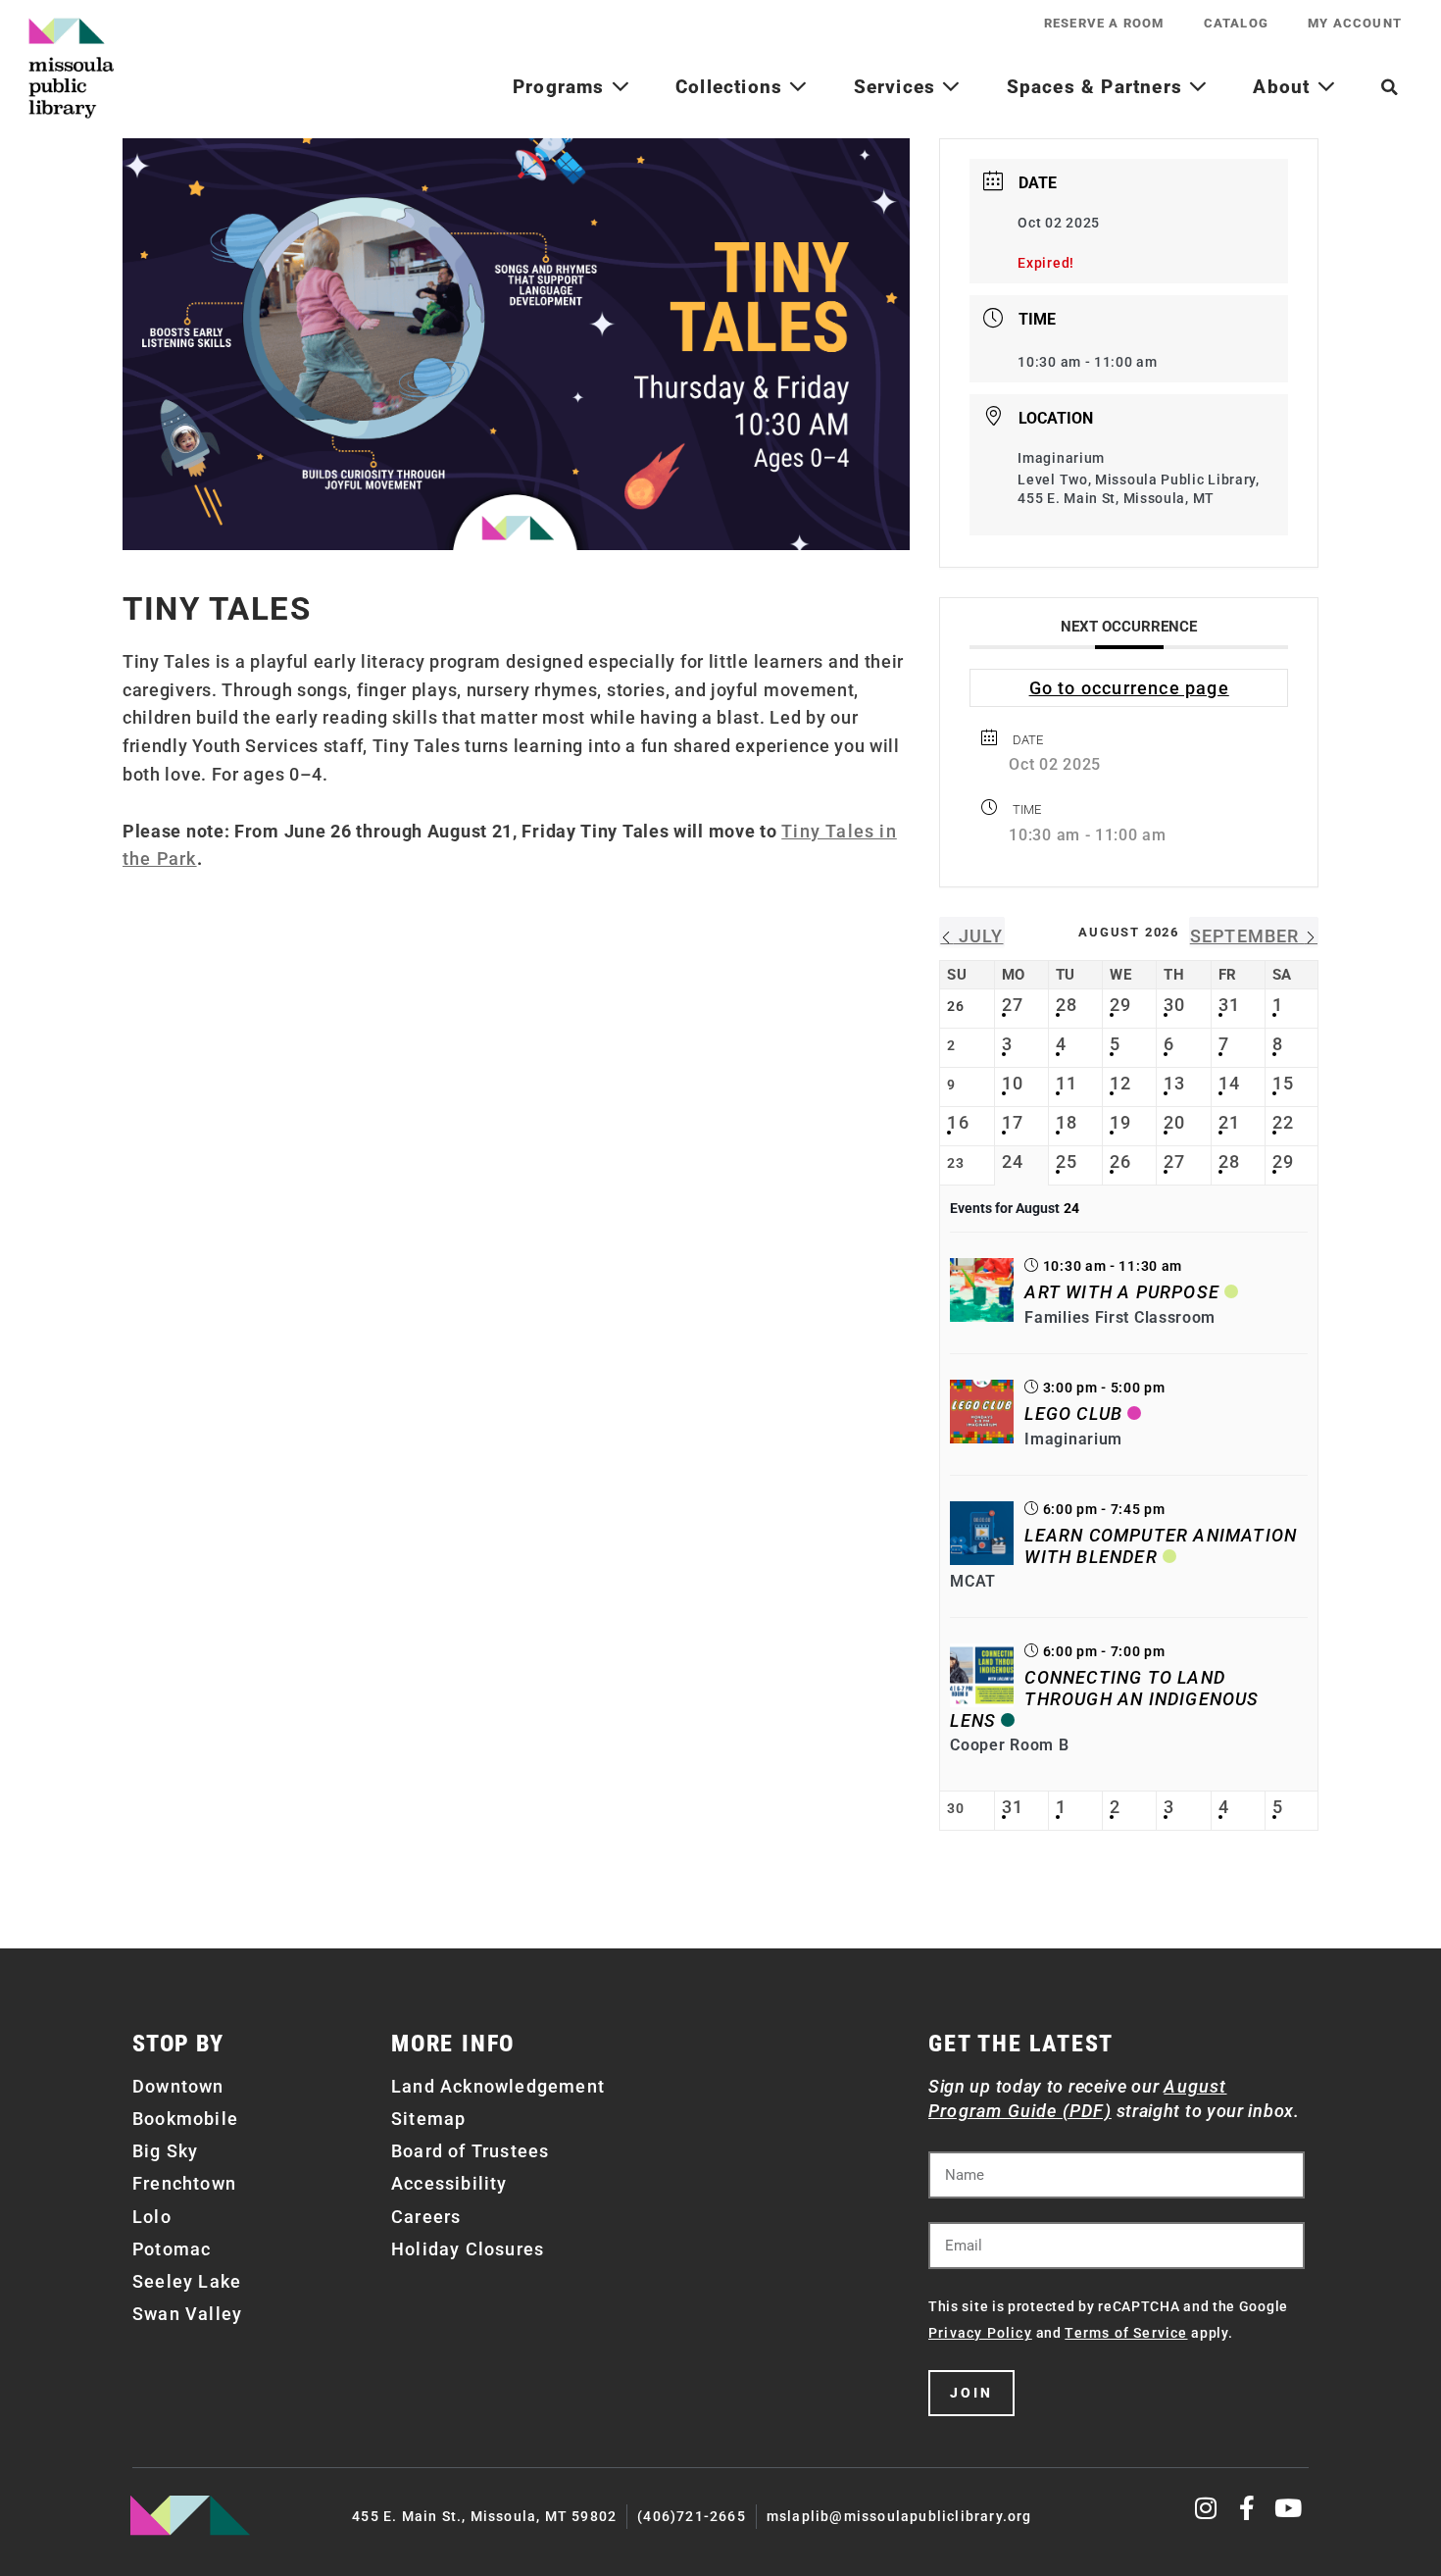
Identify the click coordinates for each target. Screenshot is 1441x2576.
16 (958, 1122)
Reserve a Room (1104, 23)
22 (1283, 1122)
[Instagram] (1207, 2508)
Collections (732, 87)
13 (1174, 1083)
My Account (1355, 23)
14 (1229, 1083)
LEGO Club (1073, 1414)
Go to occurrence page (1129, 688)
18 (1067, 1122)
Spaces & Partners (1098, 87)
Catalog (1236, 23)
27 (1013, 1005)
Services (898, 87)
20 (1174, 1122)
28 (1067, 1005)
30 (1174, 1005)
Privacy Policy (980, 2333)
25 (1067, 1162)
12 (1120, 1083)
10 (1013, 1083)
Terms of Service (1126, 2333)
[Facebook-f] (1247, 2508)
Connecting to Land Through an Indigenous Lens (1104, 1698)
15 (1283, 1083)
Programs (562, 87)
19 (1120, 1122)
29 (1120, 1005)
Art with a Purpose (1122, 1292)
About (1284, 87)
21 (1229, 1122)
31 (1229, 1005)
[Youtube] (1289, 2508)
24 (1013, 1162)
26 (1120, 1162)
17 (1013, 1122)
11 (1067, 1083)
